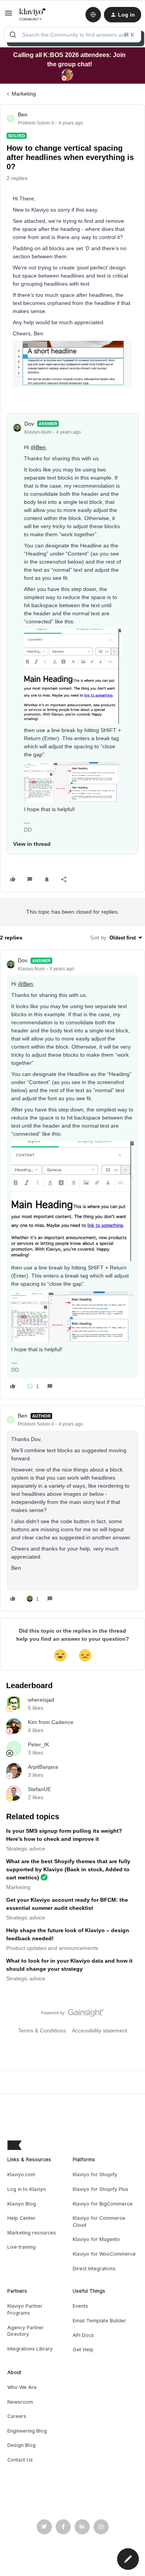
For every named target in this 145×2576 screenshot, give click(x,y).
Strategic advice (26, 1849)
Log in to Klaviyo (27, 2189)
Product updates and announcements (52, 1948)
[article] (72, 1174)
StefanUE (39, 1789)
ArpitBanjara (43, 1767)
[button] (9, 16)
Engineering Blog (27, 2431)
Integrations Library (30, 2349)
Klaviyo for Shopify (95, 2174)
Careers (17, 2416)
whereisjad (41, 1700)
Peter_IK (38, 1744)
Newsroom (20, 2402)
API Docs (83, 2335)
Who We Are (22, 2387)
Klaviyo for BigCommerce (103, 2204)
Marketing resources (32, 2233)
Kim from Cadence (51, 1722)
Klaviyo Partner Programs (25, 2309)
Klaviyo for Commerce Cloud (99, 2222)
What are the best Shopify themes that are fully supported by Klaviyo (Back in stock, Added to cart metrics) (68, 1869)
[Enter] (13, 35)
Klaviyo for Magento (96, 2239)
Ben (23, 114)
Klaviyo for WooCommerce (104, 2254)
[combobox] (72, 35)
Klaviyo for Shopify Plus (101, 2189)
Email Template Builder (99, 2321)
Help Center (21, 2218)
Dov (29, 424)
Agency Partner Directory (26, 2331)
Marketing (24, 94)
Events (80, 2306)
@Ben (38, 447)
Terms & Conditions (42, 2030)
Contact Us (20, 2460)
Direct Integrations (94, 2269)
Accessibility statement (100, 2030)
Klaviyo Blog (22, 2204)
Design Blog (21, 2445)
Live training (21, 2247)
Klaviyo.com (21, 2174)
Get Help (83, 2350)
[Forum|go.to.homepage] (33, 15)
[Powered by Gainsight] (72, 2015)
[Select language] (93, 15)
